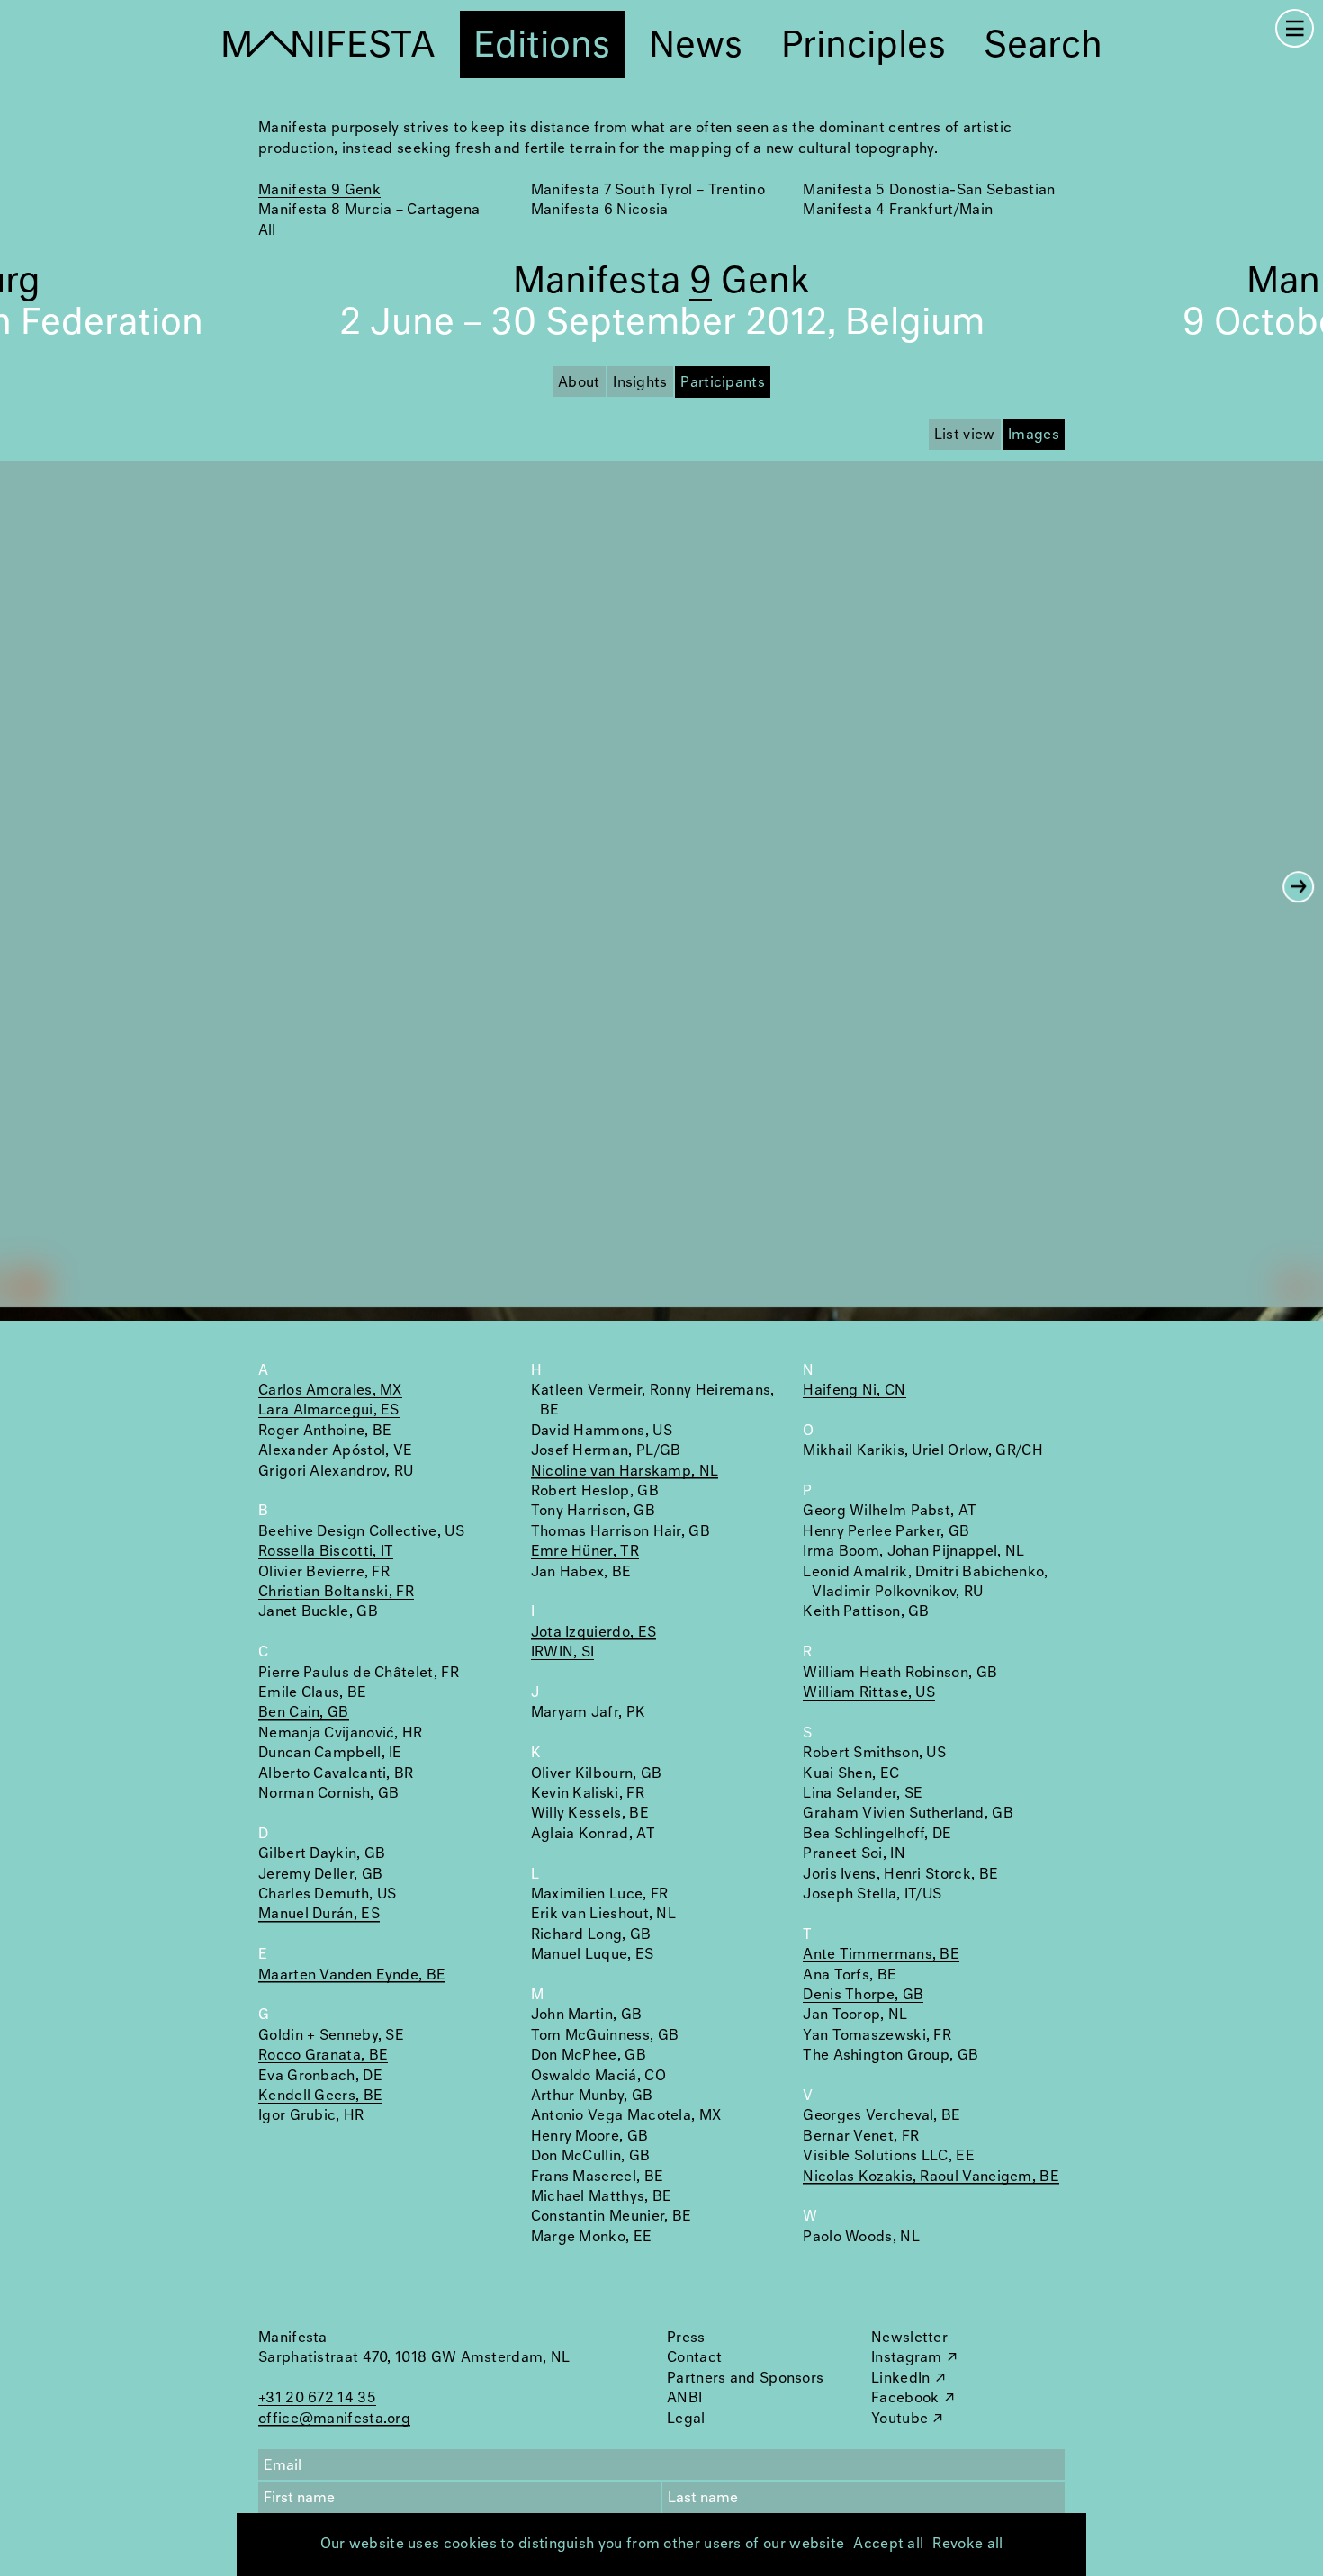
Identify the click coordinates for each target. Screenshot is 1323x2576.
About (579, 383)
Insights (640, 383)
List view (965, 435)
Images (1034, 435)
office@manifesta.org (334, 2419)
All (267, 231)
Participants (723, 383)
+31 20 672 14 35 (317, 2398)
